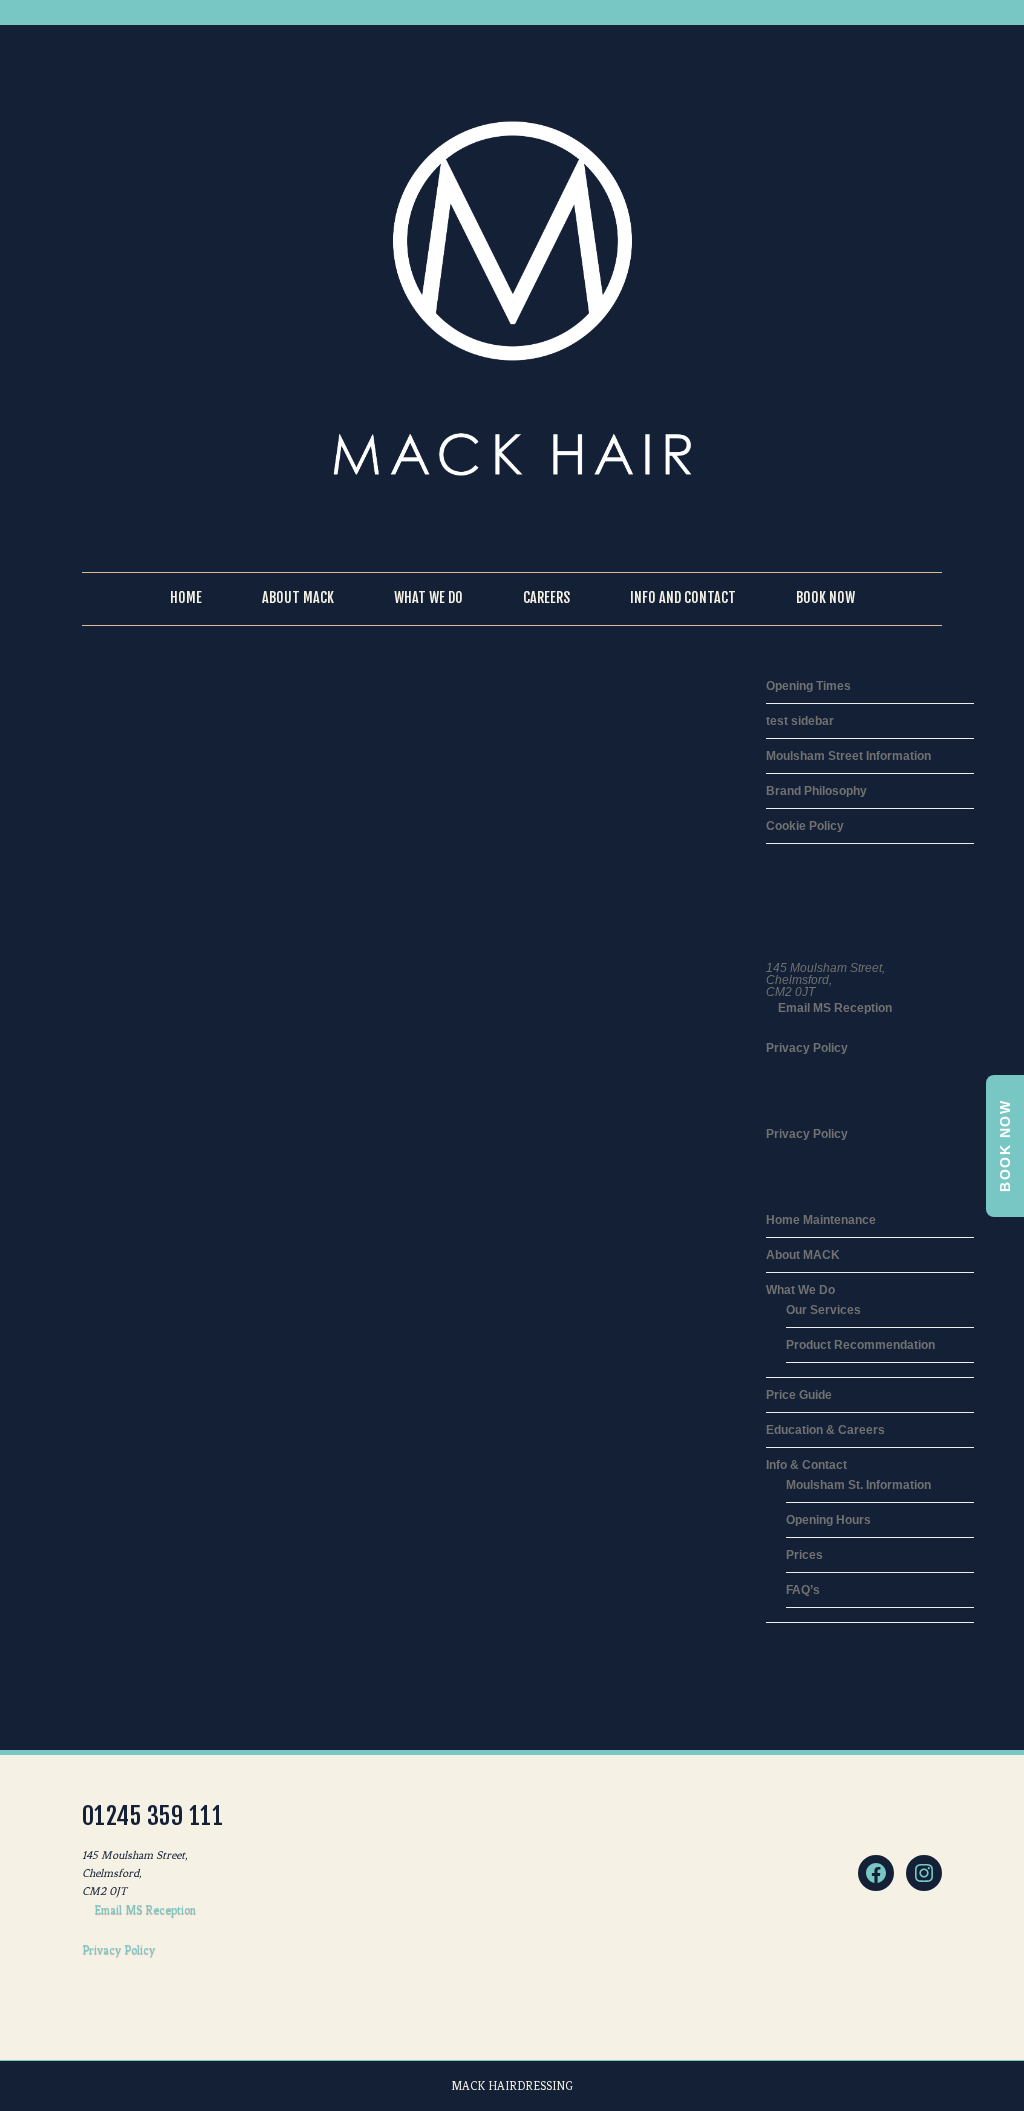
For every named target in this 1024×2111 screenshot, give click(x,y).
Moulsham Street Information (848, 756)
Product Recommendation (860, 1345)
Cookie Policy (805, 826)
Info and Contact (683, 597)
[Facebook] (876, 1873)
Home (186, 597)
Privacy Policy (807, 1048)
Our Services (823, 1310)
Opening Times (808, 686)
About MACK (803, 1255)
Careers (546, 597)
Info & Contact (806, 1465)
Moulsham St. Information (858, 1485)
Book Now (825, 597)
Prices (804, 1555)
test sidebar (800, 721)
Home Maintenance (821, 1220)
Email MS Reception (833, 1008)
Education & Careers (825, 1430)
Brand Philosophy (816, 791)
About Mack (298, 597)
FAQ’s (803, 1590)
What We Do (428, 597)
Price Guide (799, 1395)
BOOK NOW (1005, 1146)
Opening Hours (828, 1520)
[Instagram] (924, 1873)
